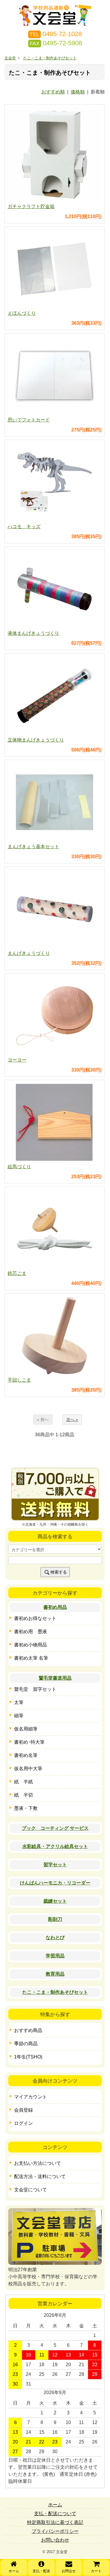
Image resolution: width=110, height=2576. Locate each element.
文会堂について (31, 2190)
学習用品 (55, 1956)
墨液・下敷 (26, 1808)
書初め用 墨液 (31, 1632)
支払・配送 (41, 2571)
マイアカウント (31, 2097)
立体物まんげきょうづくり (36, 740)
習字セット (55, 1865)
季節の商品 (26, 2044)
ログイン (23, 2123)
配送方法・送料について (40, 2176)
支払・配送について (55, 2514)
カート (96, 2571)
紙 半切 (23, 1795)
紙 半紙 (23, 1782)
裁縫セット (55, 1901)
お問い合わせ (55, 2540)
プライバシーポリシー (55, 2531)
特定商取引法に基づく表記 (55, 2522)
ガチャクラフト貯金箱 (31, 206)
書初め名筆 (26, 1755)
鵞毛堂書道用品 (55, 1678)
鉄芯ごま (17, 1273)
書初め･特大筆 (29, 1742)
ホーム (14, 2571)
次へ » (72, 1420)
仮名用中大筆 (28, 1769)
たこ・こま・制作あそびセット (50, 58)
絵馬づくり (19, 1167)
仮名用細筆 (26, 1729)
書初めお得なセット (35, 1618)
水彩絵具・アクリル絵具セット (55, 1846)
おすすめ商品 (28, 2030)
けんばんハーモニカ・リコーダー (55, 1883)
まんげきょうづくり (29, 953)
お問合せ (69, 2571)
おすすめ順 (53, 92)
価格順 (78, 92)
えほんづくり (22, 313)
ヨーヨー (17, 1060)
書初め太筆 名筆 (31, 1658)
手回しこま (19, 1380)
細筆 (19, 1716)
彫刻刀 (55, 1919)
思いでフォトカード (29, 420)
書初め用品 (55, 1607)
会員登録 (23, 2110)
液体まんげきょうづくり (33, 633)
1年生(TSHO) (28, 2057)
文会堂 (10, 58)
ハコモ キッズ (24, 527)
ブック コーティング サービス (55, 1828)
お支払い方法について (38, 2163)
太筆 (19, 1702)
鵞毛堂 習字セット (35, 1689)
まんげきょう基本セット (33, 847)
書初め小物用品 (31, 1645)
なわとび (55, 1938)
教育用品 (55, 1974)
